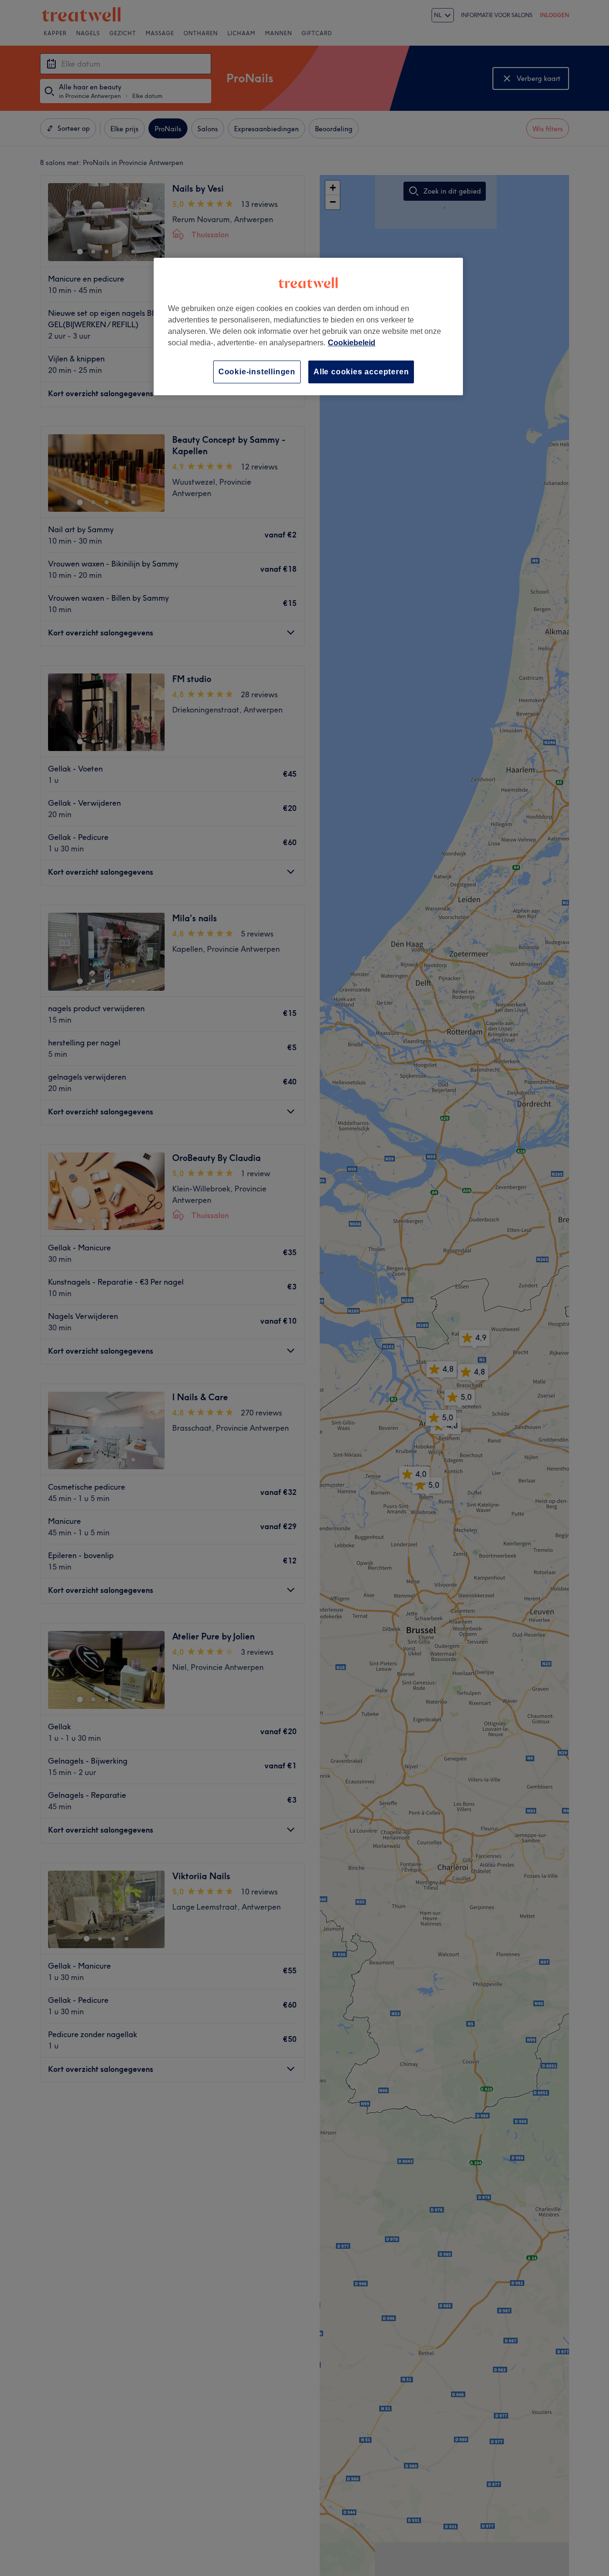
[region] (308, 327)
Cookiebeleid (352, 343)
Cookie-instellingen (257, 372)
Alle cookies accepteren (361, 372)
